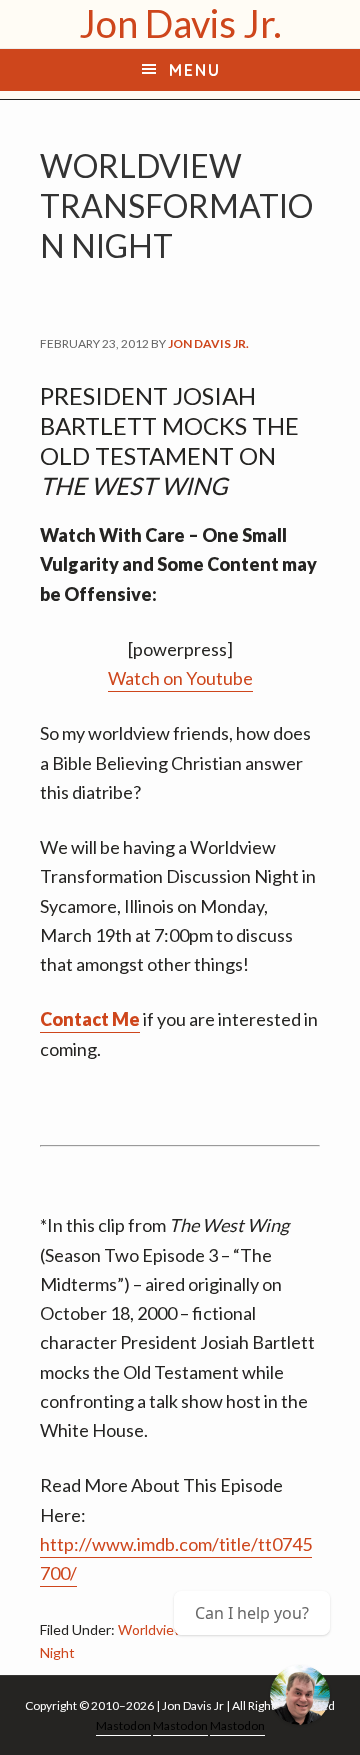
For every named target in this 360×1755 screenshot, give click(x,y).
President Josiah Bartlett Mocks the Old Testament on (169, 440)
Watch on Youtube (180, 678)
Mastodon (123, 1725)
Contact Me (90, 1019)
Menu (195, 70)
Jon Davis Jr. (180, 23)
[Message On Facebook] (300, 1695)
